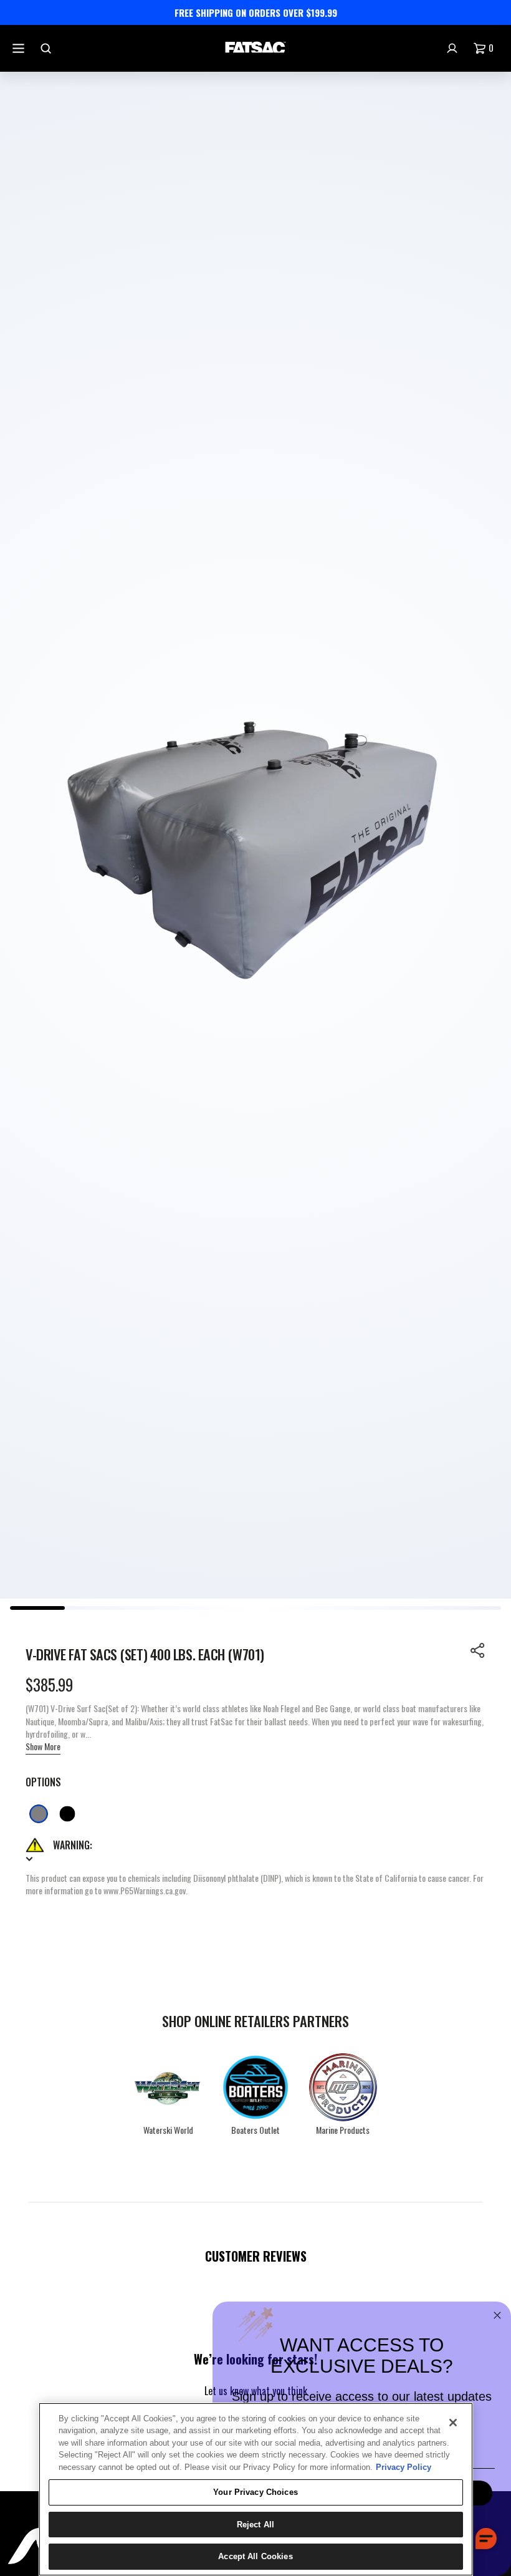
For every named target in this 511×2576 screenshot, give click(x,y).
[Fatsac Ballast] (255, 48)
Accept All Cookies (255, 2556)
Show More (43, 1746)
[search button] (47, 48)
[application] (486, 2539)
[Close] (453, 2423)
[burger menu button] (20, 48)
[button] (478, 1650)
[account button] (454, 48)
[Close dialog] (497, 2315)
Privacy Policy (404, 2467)
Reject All (255, 2525)
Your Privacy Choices (255, 2492)
